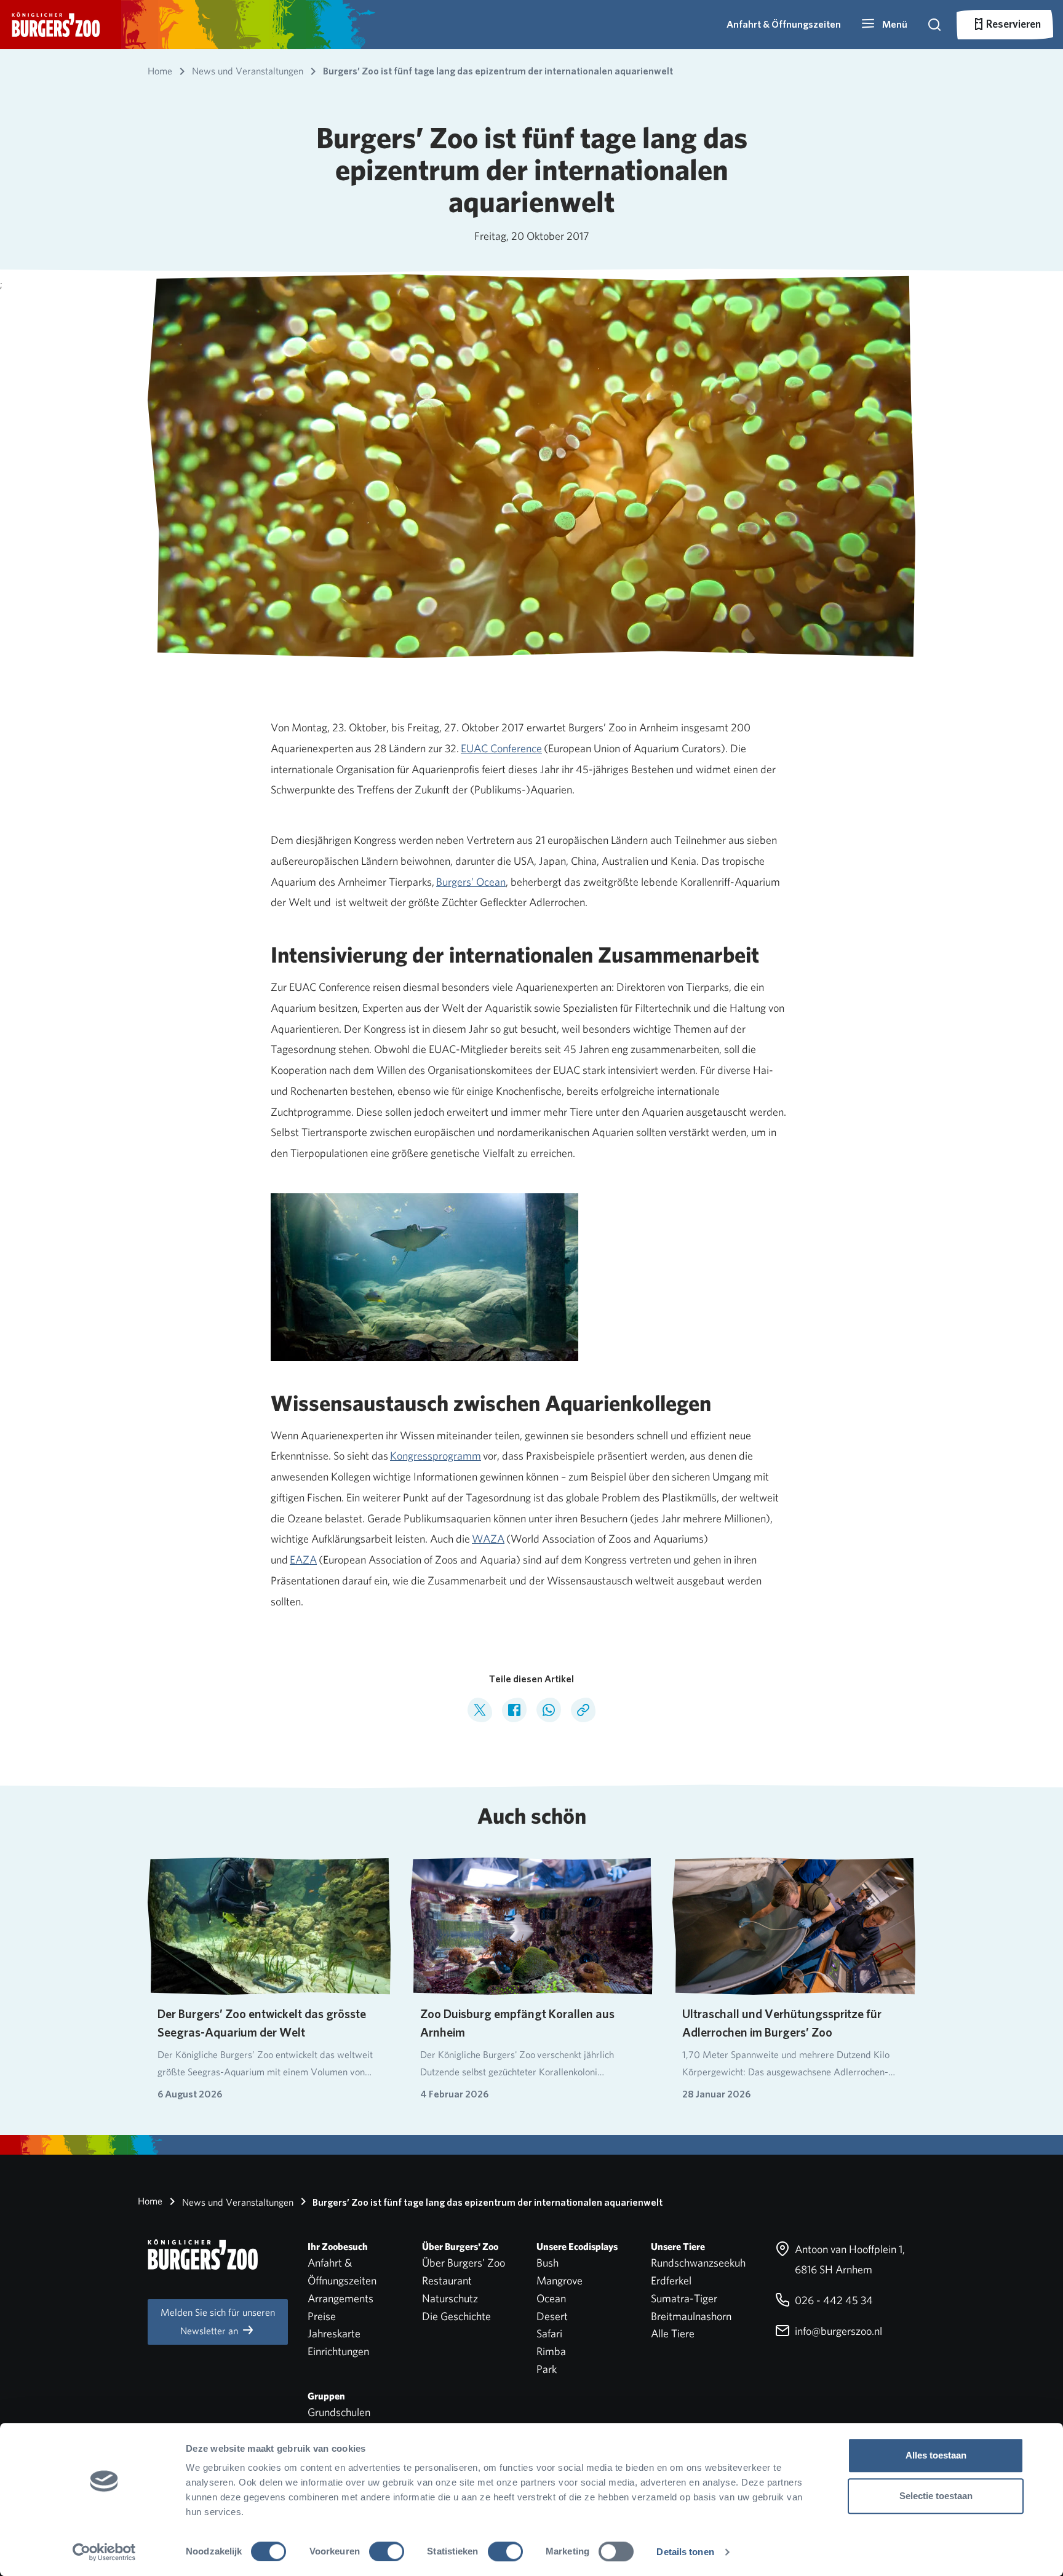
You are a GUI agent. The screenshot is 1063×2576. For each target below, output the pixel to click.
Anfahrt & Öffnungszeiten (784, 24)
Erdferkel (671, 2280)
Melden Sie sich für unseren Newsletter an (218, 2322)
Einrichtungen (338, 2351)
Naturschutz (450, 2298)
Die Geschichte (456, 2316)
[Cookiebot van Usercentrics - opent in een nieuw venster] (104, 2552)
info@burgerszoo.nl (837, 2331)
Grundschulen (339, 2412)
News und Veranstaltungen (237, 2202)
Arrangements (340, 2298)
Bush (547, 2263)
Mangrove (559, 2280)
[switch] (387, 2551)
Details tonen (685, 2552)
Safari (549, 2333)
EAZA (303, 1560)
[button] (884, 25)
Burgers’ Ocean (471, 882)
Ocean (551, 2298)
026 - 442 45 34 (833, 2300)
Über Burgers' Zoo (464, 2263)
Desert (552, 2316)
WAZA (488, 1539)
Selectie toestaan (936, 2496)
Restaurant (447, 2280)
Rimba (551, 2351)
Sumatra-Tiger (684, 2298)
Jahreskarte (334, 2333)
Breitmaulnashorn (691, 2316)
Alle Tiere (673, 2333)
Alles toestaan (936, 2455)
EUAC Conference (501, 748)
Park (547, 2369)
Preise (322, 2316)
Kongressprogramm (436, 1456)
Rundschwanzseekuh (698, 2263)
